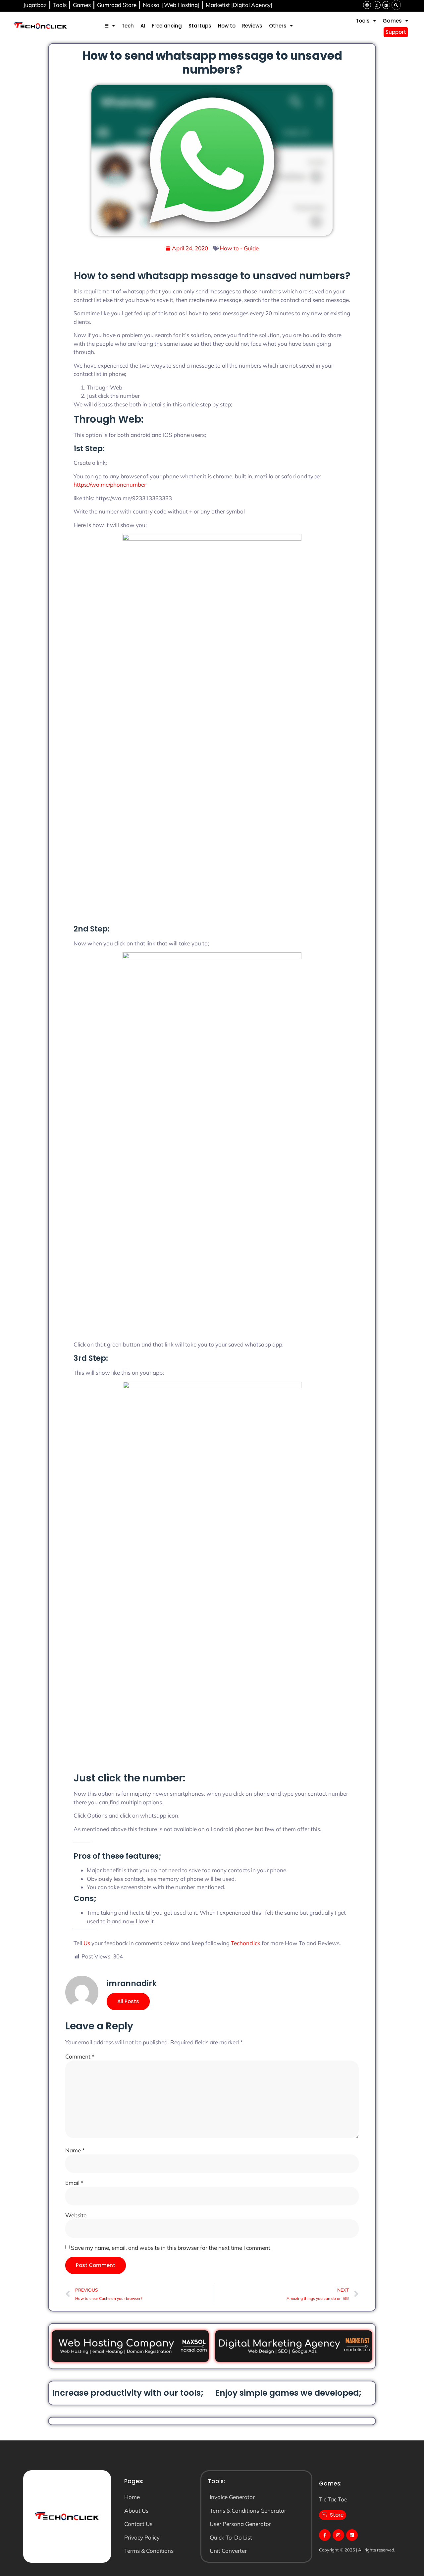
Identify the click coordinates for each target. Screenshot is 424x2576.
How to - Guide (239, 248)
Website (76, 2215)
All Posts (128, 2001)
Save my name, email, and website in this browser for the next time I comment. (171, 2248)
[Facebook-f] (325, 2535)
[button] (396, 5)
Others (278, 26)
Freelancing (167, 26)
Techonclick (246, 1943)
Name (75, 2150)
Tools (363, 21)
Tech (128, 26)
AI (143, 26)
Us (87, 1943)
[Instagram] (377, 5)
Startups (200, 26)
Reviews (252, 26)
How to (227, 26)
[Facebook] (367, 5)
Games (392, 21)
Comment (80, 2056)
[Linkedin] (386, 5)
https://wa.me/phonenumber (110, 484)
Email (74, 2183)
